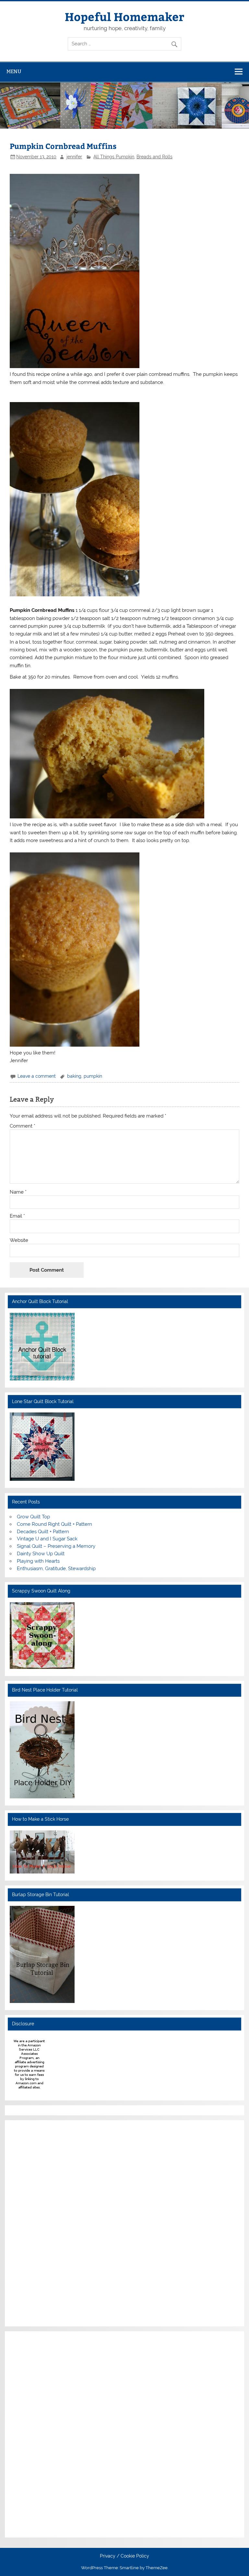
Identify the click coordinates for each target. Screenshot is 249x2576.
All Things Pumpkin (114, 157)
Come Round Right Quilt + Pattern (54, 1524)
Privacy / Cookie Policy (124, 2556)
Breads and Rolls (154, 157)
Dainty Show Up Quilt (41, 1554)
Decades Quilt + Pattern (43, 1532)
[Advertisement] (29, 2222)
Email (17, 1216)
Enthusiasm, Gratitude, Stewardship (56, 1569)
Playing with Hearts (38, 1561)
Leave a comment (37, 1076)
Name (18, 1192)
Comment (23, 1126)
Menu (14, 71)
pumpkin (93, 1076)
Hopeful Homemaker (124, 16)
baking (74, 1076)
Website (19, 1240)
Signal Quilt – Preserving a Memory (56, 1546)
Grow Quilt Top (33, 1517)
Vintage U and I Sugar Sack (47, 1539)
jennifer (74, 157)
